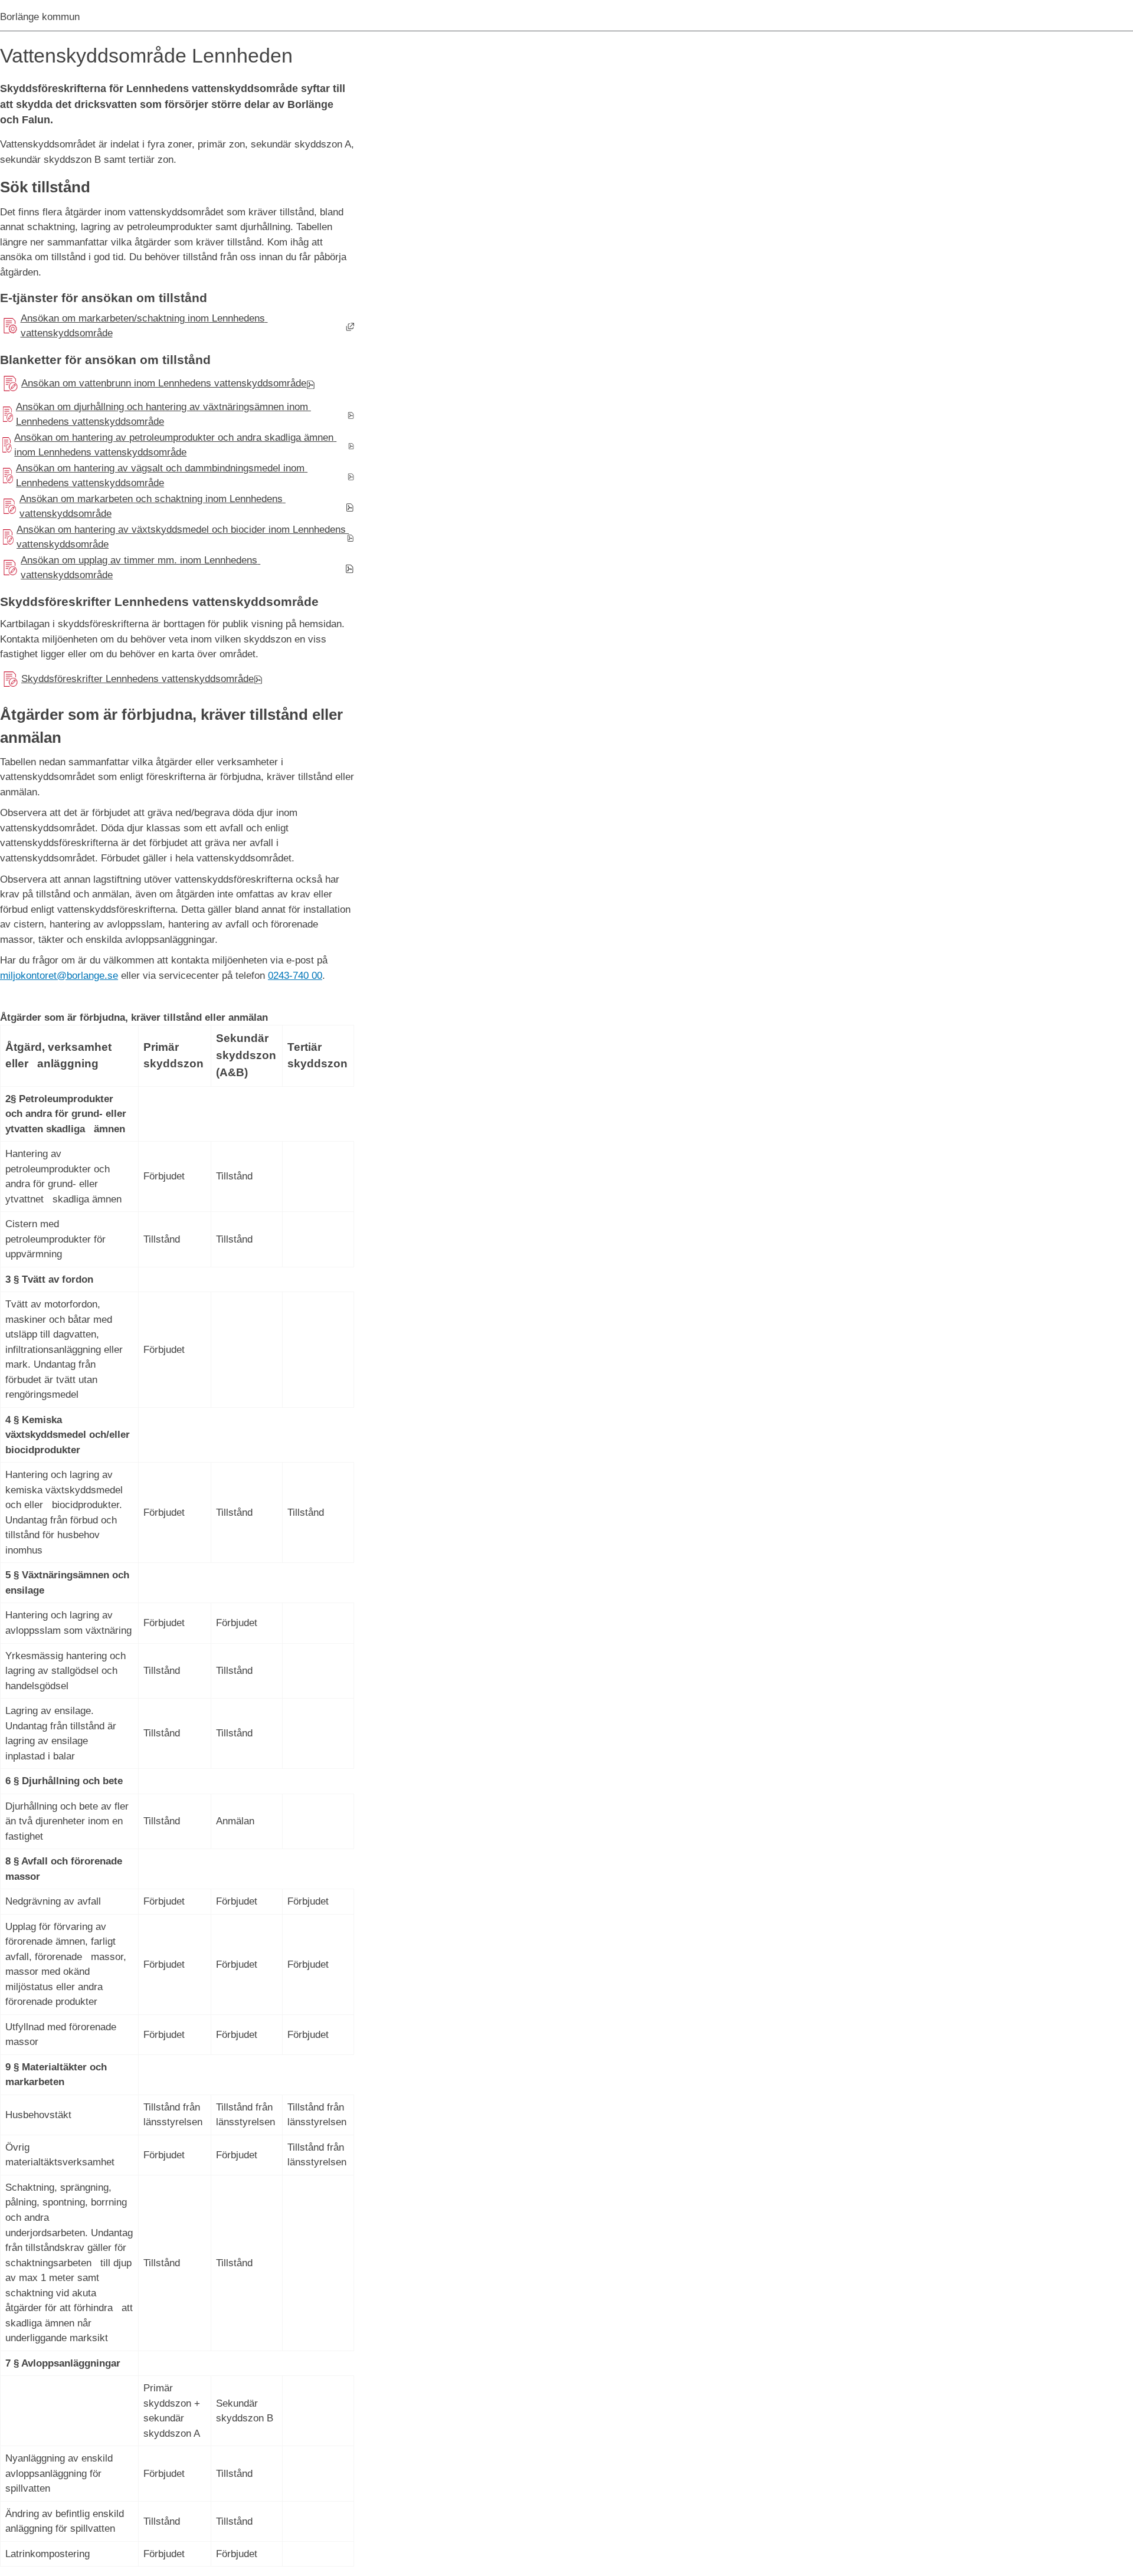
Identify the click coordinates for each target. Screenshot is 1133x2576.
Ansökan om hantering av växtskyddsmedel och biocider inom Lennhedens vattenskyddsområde (174, 537)
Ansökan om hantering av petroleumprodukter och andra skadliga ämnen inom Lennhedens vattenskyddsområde (168, 445)
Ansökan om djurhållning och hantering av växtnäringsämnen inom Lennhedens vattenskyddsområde (155, 414)
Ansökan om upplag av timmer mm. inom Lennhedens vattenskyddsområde (130, 568)
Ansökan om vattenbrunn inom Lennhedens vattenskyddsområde (153, 386)
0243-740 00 (295, 976)
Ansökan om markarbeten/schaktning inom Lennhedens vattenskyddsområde (134, 326)
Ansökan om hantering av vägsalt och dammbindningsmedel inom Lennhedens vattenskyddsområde (154, 476)
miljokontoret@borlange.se (59, 976)
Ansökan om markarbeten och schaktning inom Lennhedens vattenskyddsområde (143, 507)
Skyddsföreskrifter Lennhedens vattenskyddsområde (127, 682)
